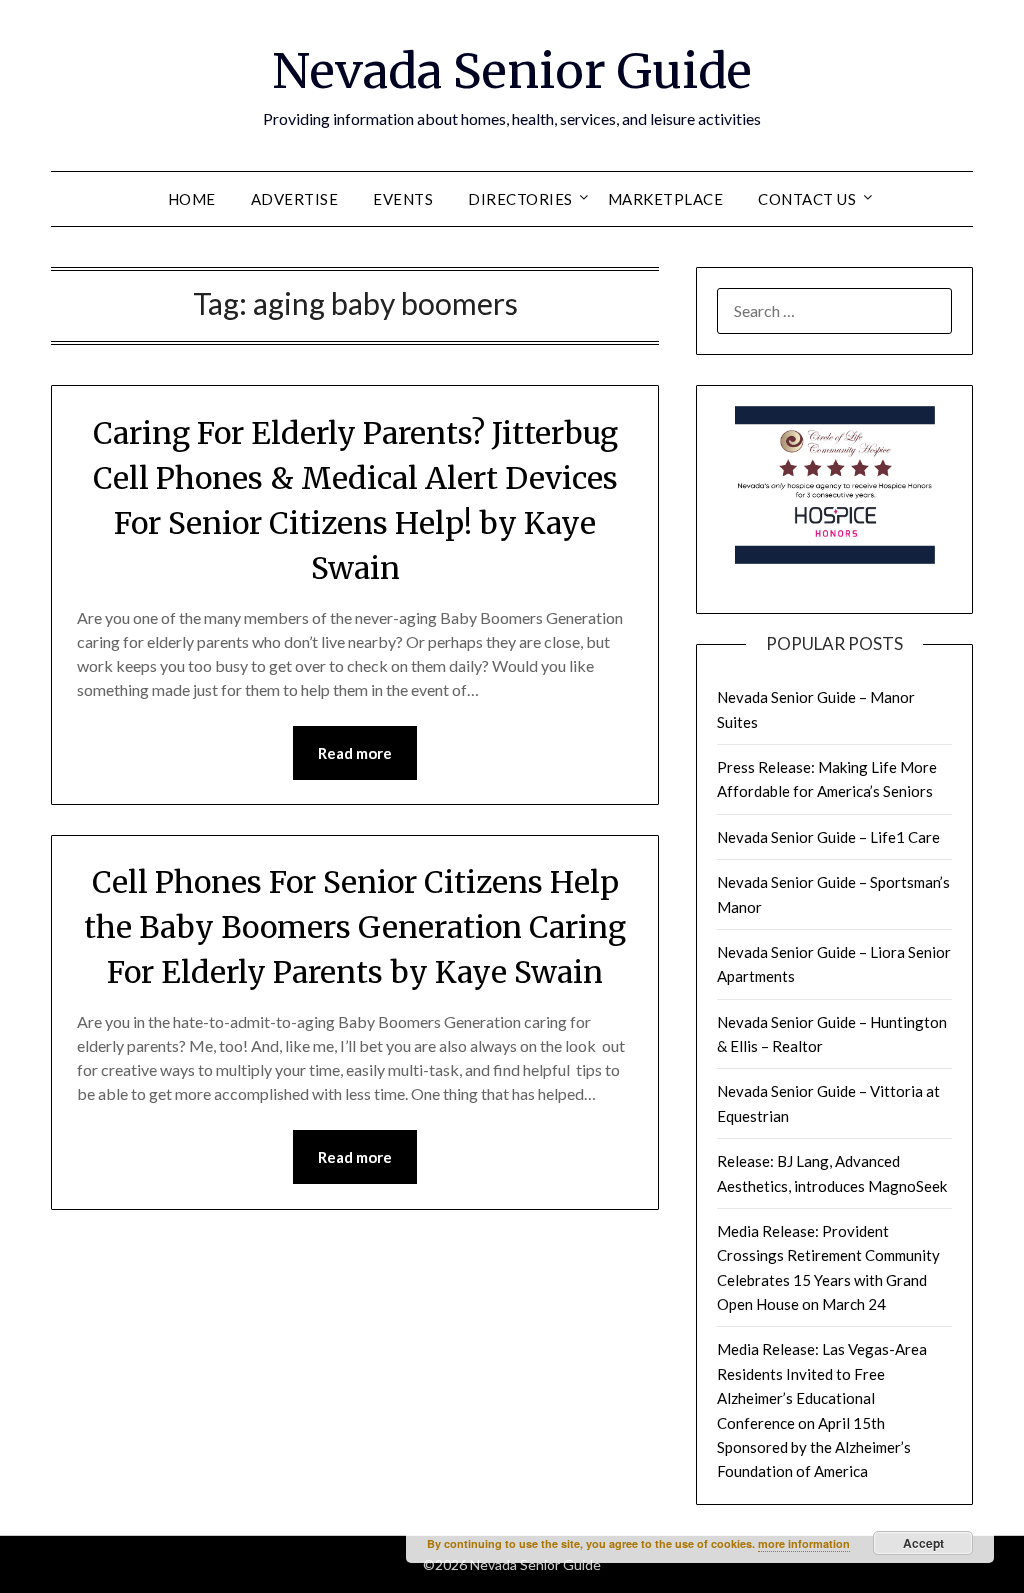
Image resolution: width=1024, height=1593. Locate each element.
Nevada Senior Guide (512, 71)
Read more (355, 753)
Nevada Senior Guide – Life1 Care (828, 837)
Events (403, 199)
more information (804, 1543)
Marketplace (666, 199)
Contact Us (807, 199)
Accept (923, 1543)
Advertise (295, 199)
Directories (520, 199)
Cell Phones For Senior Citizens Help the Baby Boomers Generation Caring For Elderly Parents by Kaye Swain (355, 927)
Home (192, 199)
